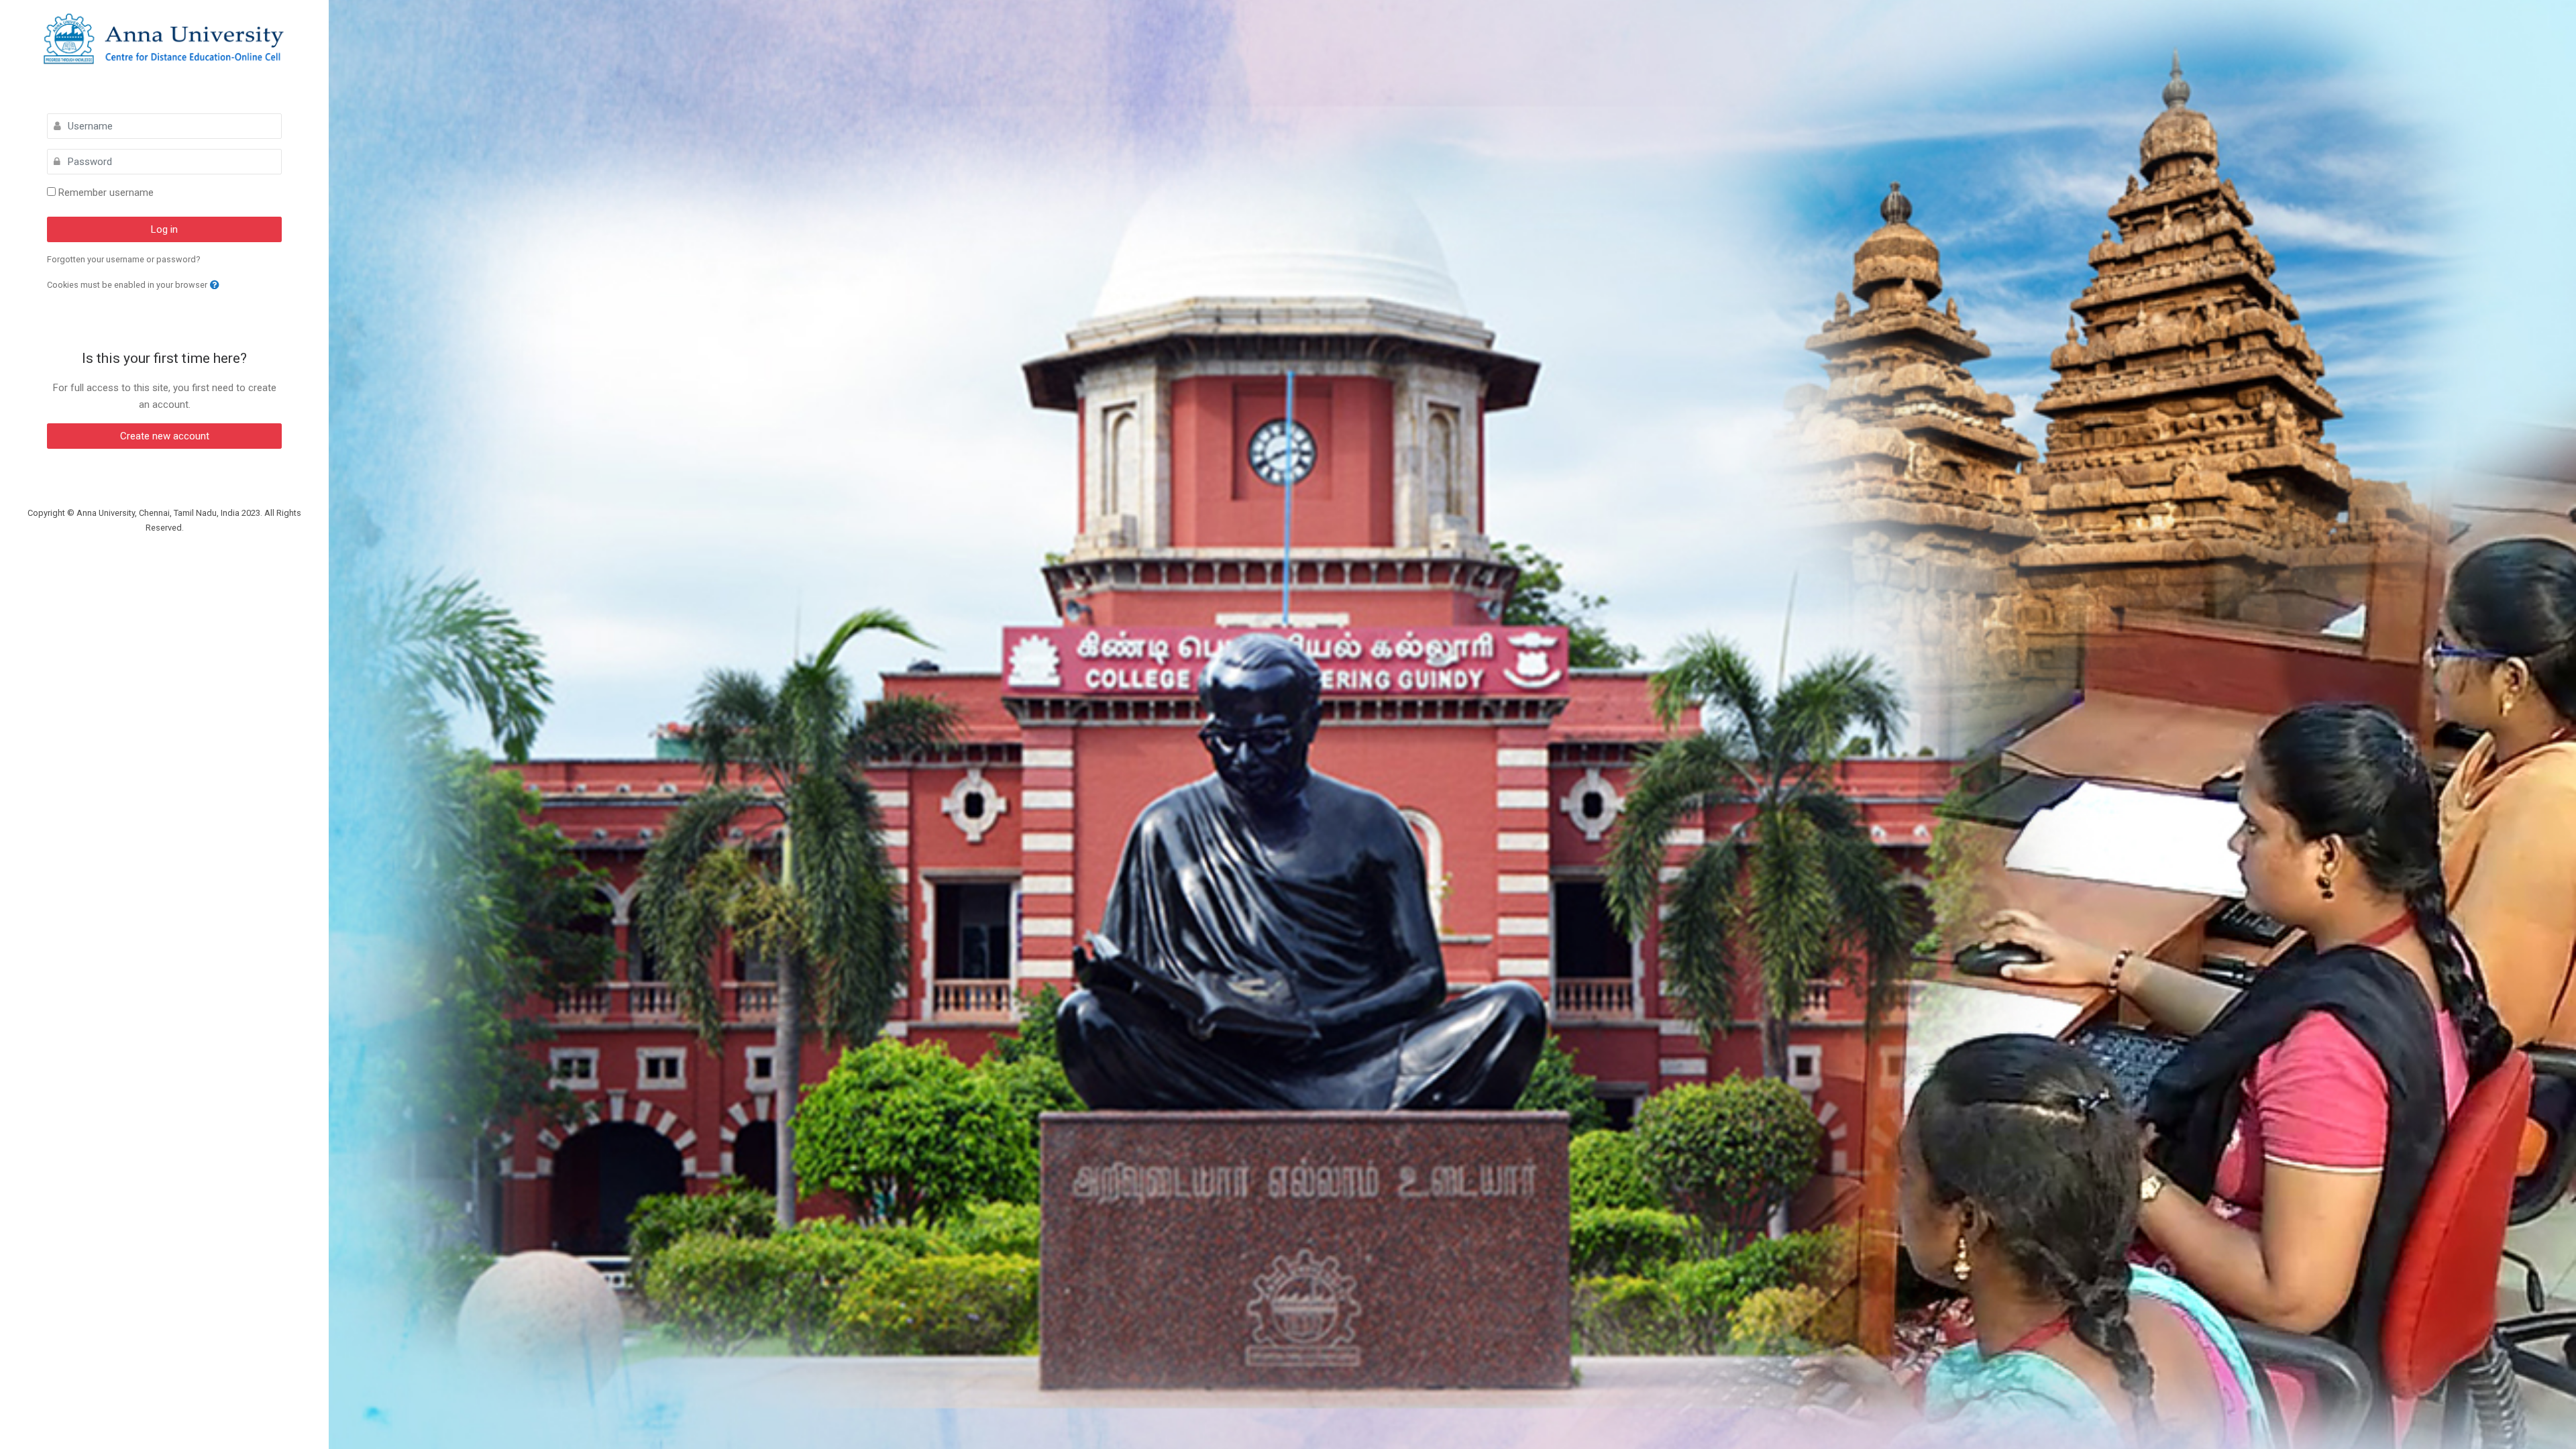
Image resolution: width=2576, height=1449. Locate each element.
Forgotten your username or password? (124, 259)
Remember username (106, 193)
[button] (215, 285)
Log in (164, 229)
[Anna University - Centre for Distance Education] (164, 40)
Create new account (165, 436)
